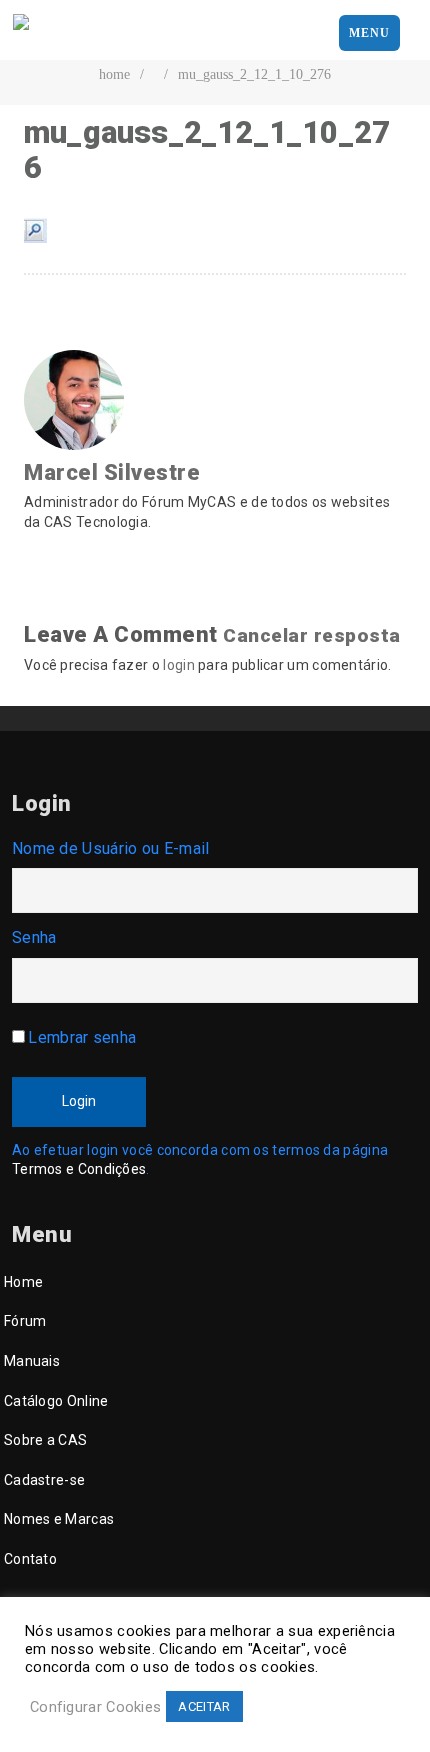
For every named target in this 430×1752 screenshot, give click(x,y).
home (114, 74)
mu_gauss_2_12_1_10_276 (254, 74)
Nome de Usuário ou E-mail (111, 848)
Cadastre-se (44, 1480)
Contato (30, 1559)
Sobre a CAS (45, 1440)
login (179, 665)
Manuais (32, 1361)
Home (23, 1282)
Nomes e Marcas (59, 1519)
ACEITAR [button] (204, 1706)
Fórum (25, 1321)
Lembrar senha (82, 1037)
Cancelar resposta (312, 635)
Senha (34, 937)
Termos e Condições (79, 1169)
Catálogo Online (56, 1401)
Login (79, 1101)
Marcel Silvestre (112, 472)
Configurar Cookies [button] (95, 1707)
